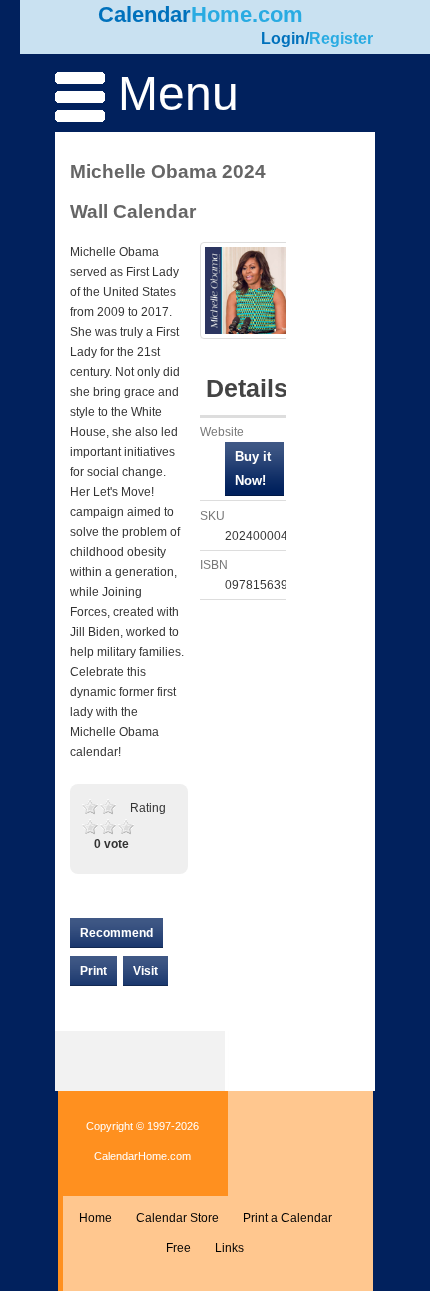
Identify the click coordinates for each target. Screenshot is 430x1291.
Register (341, 38)
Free (178, 1248)
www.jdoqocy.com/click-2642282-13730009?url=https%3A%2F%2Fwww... (254, 469)
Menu (172, 93)
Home (95, 1218)
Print (93, 971)
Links (229, 1248)
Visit (145, 971)
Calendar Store (177, 1218)
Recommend (116, 933)
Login (283, 38)
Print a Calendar (287, 1218)
